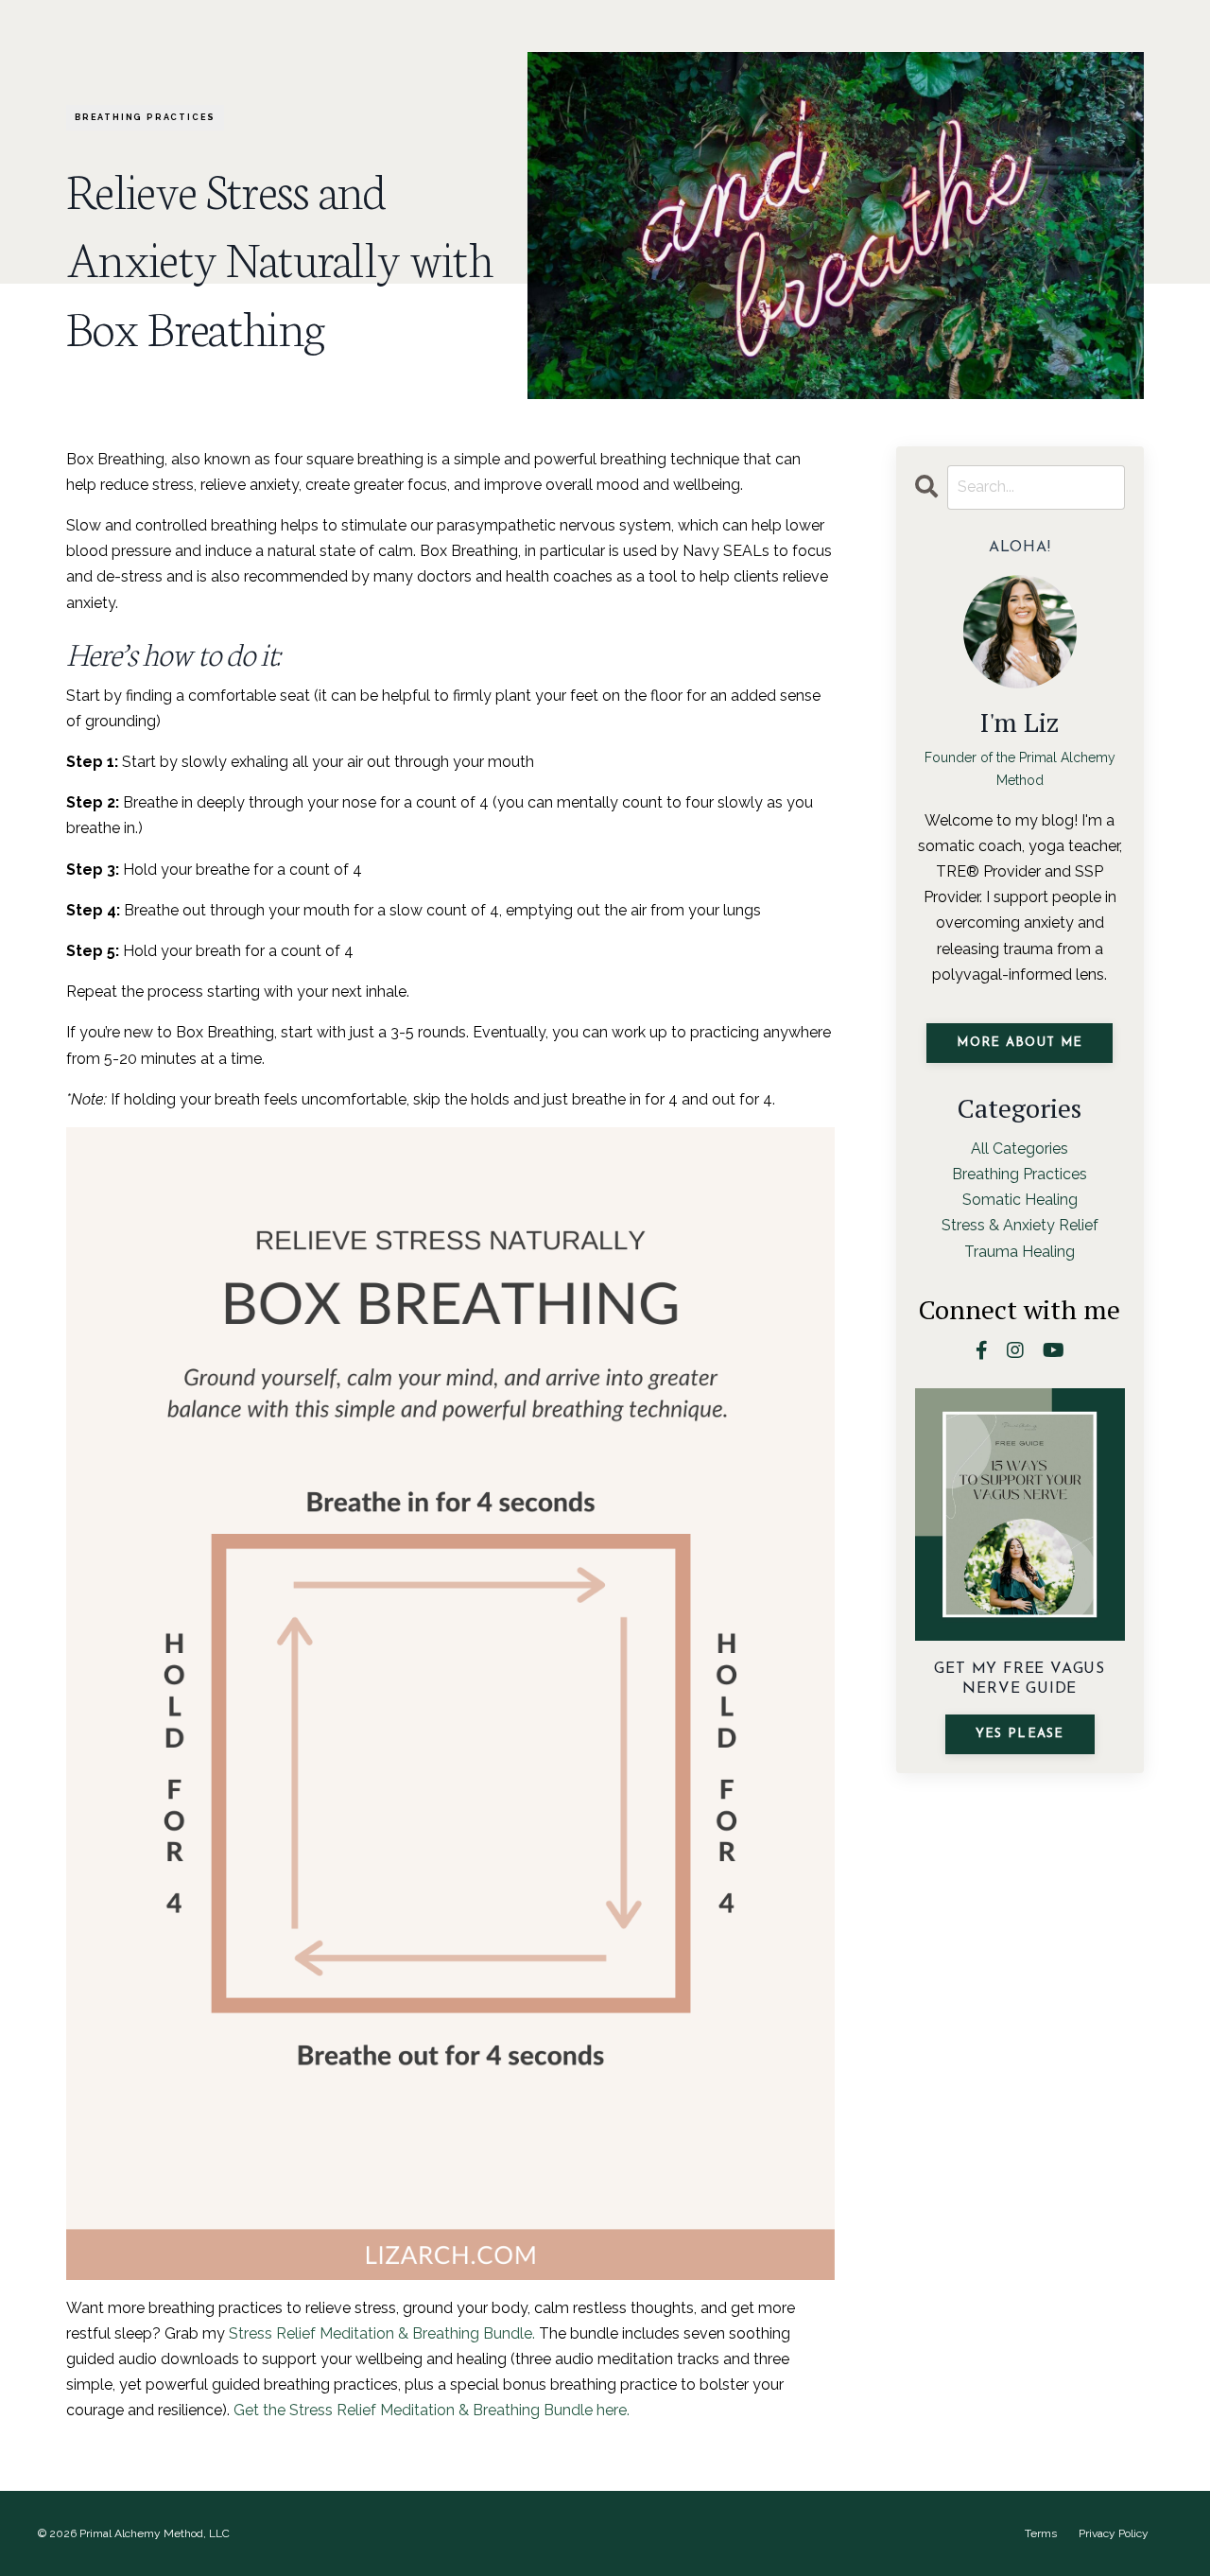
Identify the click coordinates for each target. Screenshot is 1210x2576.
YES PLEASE (1020, 1734)
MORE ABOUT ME (1020, 1043)
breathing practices (145, 117)
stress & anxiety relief (1020, 1225)
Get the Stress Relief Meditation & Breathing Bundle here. (432, 2410)
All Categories (1020, 1149)
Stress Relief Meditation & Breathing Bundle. (382, 2333)
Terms (1041, 2533)
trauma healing (1020, 1252)
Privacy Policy (1114, 2533)
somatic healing (1020, 1200)
